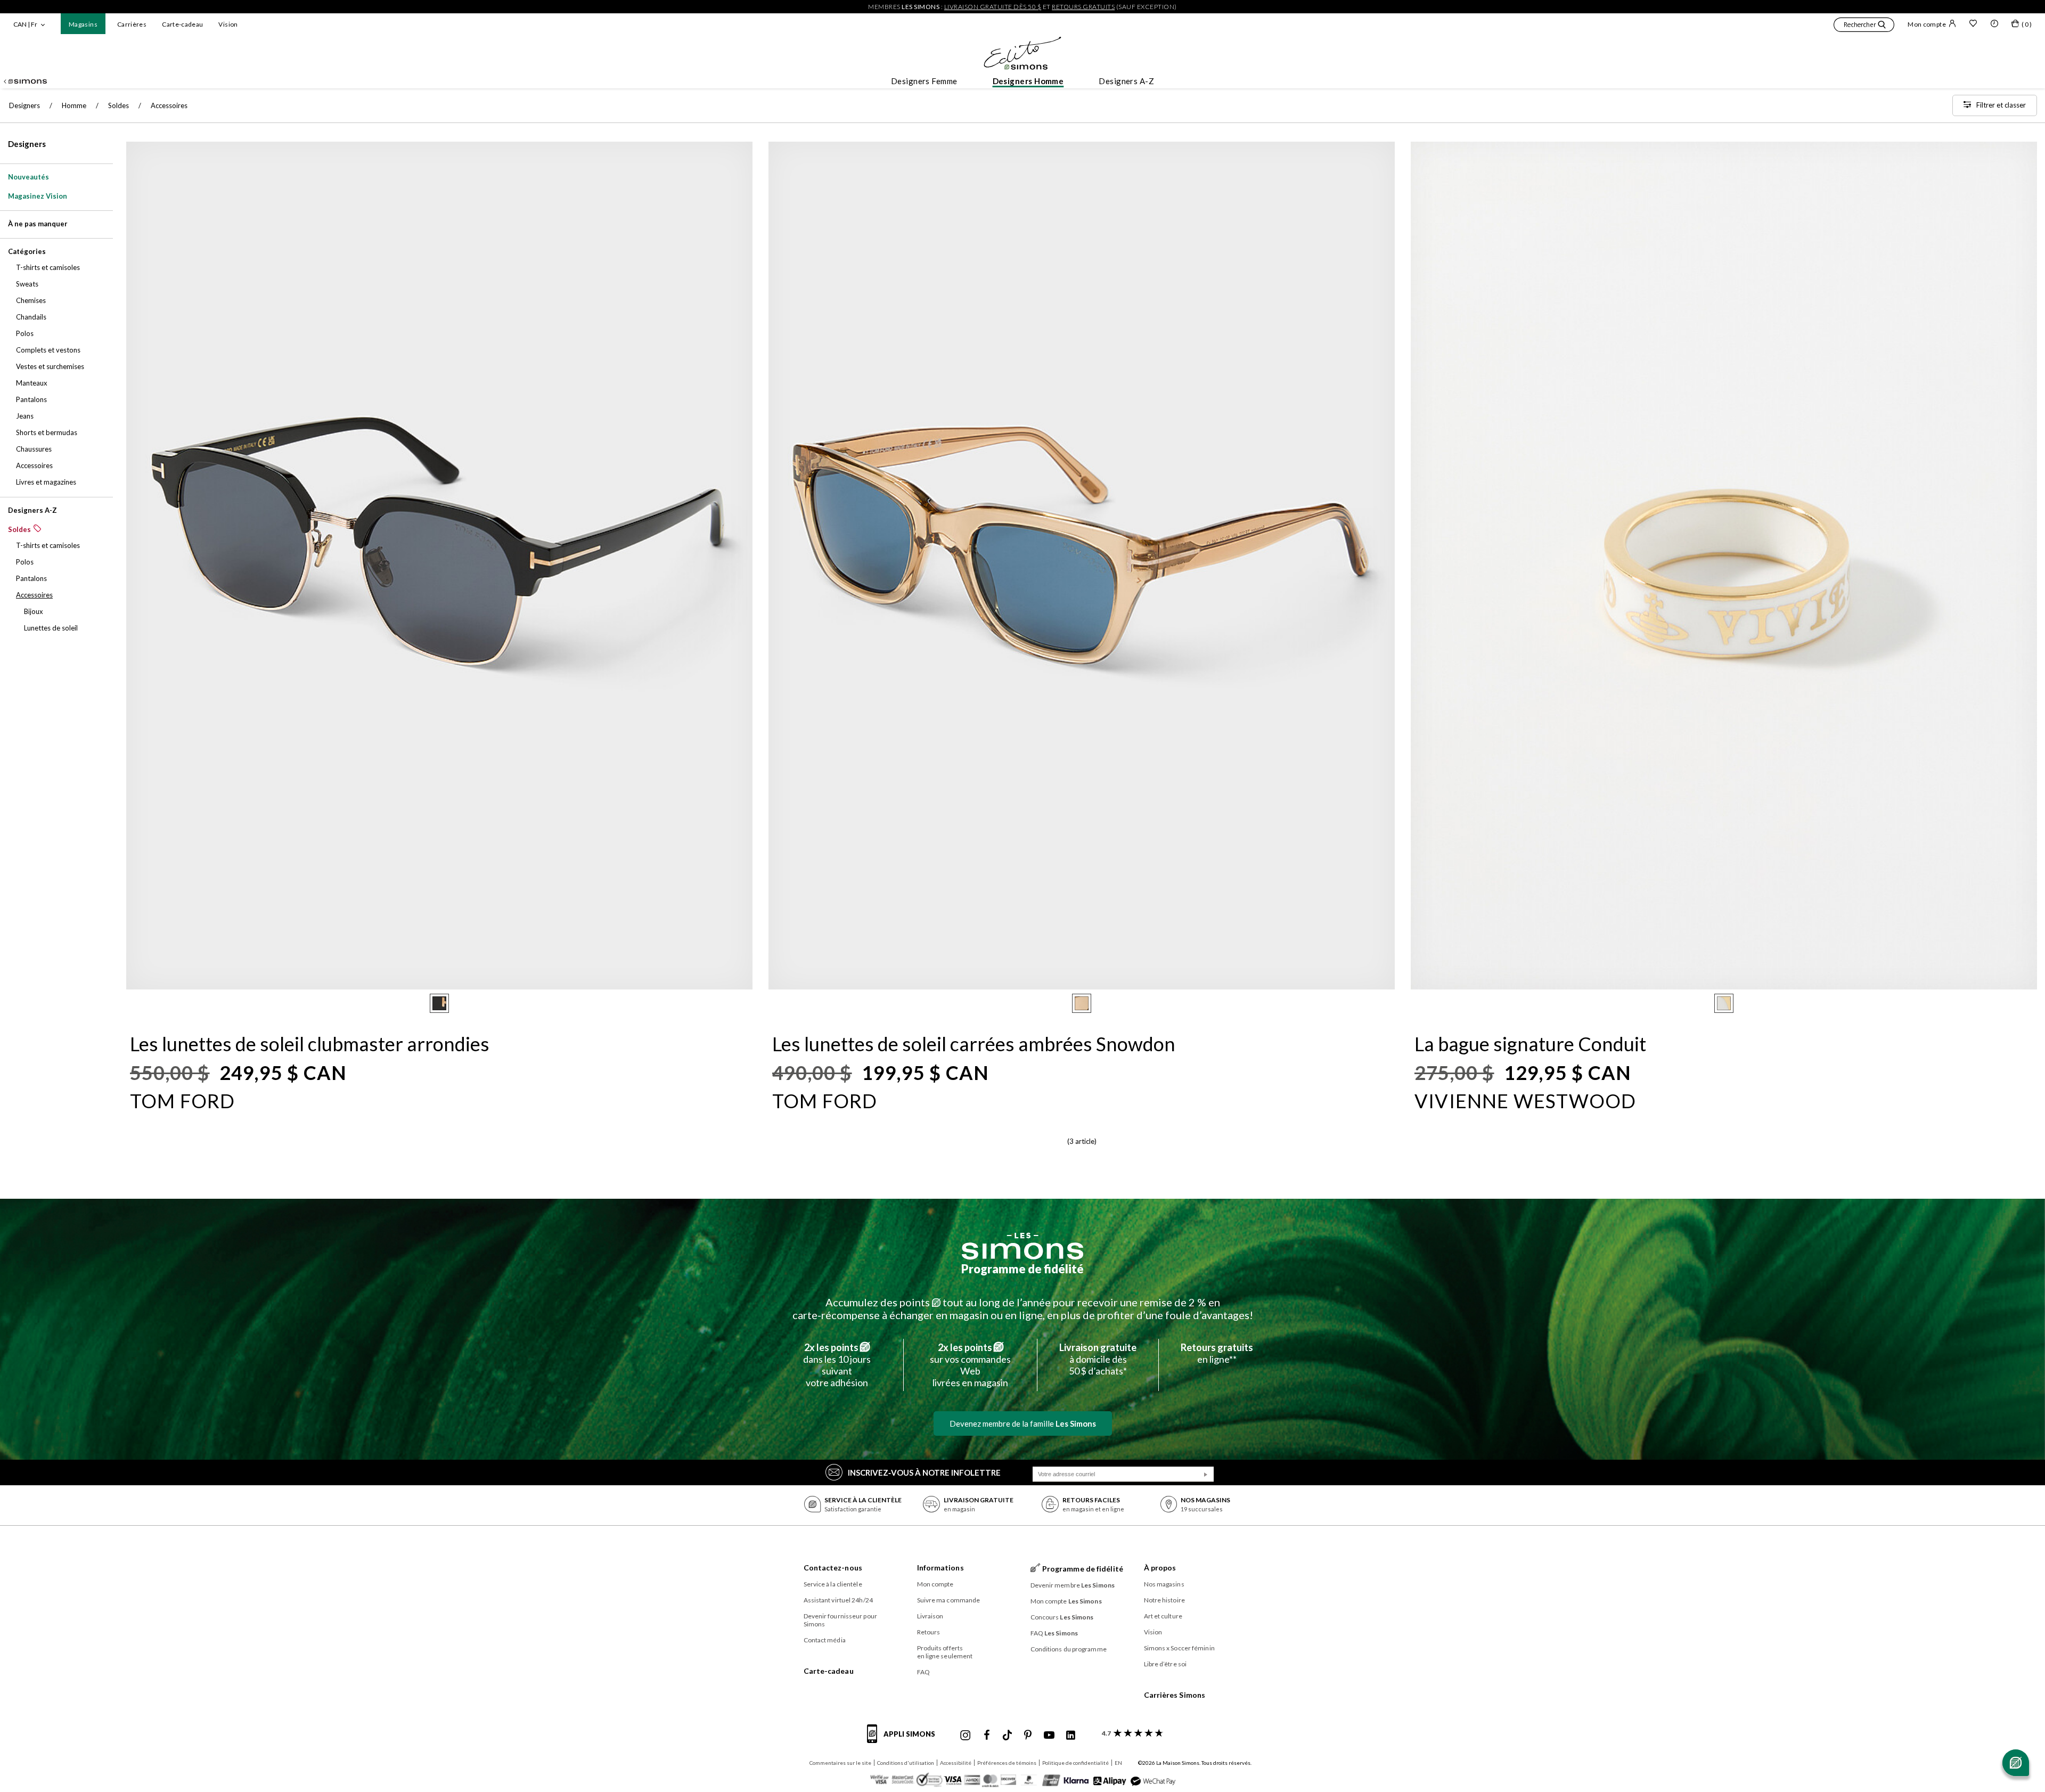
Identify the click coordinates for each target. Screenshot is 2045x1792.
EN (1118, 1763)
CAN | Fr (25, 24)
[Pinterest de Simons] (1028, 1736)
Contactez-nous (833, 1568)
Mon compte (1927, 24)
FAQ (923, 1672)
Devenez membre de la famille (1023, 1423)
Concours (1062, 1617)
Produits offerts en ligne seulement (945, 1652)
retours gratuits (1083, 7)
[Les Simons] (1023, 1246)
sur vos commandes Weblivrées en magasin (970, 1365)
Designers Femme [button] (924, 81)
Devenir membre (1073, 1585)
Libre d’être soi (1165, 1664)
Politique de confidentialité (1075, 1763)
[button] (1864, 26)
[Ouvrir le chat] (2016, 1763)
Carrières (132, 24)
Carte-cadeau (182, 24)
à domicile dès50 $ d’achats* (1098, 1359)
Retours (929, 1632)
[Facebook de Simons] (987, 1736)
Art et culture (1163, 1616)
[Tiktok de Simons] (1007, 1736)
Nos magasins (1164, 1584)
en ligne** (1217, 1353)
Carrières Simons (1175, 1695)
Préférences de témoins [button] (1007, 1763)
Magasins (83, 24)
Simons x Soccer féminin (1179, 1648)
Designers (27, 144)
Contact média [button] (825, 1640)
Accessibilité (956, 1763)
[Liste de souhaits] (1973, 24)
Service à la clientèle (833, 1584)
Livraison (930, 1616)
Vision (228, 24)
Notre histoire (1164, 1600)
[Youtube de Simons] (1049, 1736)
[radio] (439, 1003)
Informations (940, 1568)
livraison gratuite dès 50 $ (993, 7)
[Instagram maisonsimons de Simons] (966, 1736)
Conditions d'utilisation (906, 1763)
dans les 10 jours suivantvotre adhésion (837, 1365)
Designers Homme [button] (1028, 81)
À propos (1160, 1568)
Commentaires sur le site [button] (840, 1763)
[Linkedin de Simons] (1070, 1736)
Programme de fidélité (1023, 1269)
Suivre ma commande (949, 1600)
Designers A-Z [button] (1126, 81)
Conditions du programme (1069, 1649)
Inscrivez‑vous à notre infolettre (924, 1472)
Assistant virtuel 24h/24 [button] (838, 1600)
